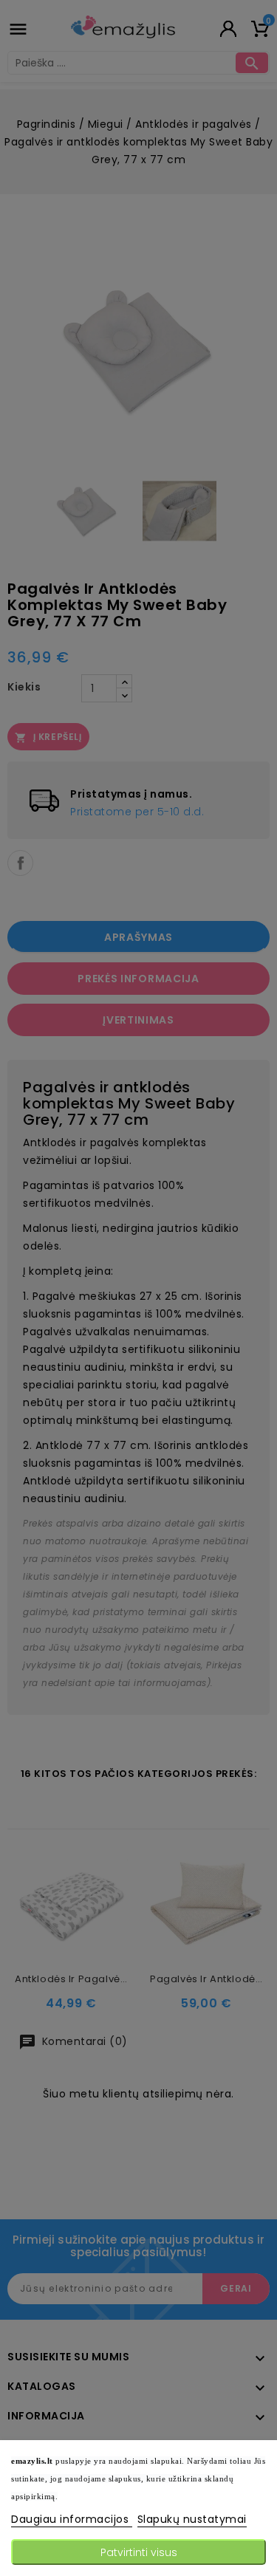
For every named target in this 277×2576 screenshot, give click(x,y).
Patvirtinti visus (139, 2552)
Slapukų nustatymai (192, 2519)
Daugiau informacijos (72, 2519)
